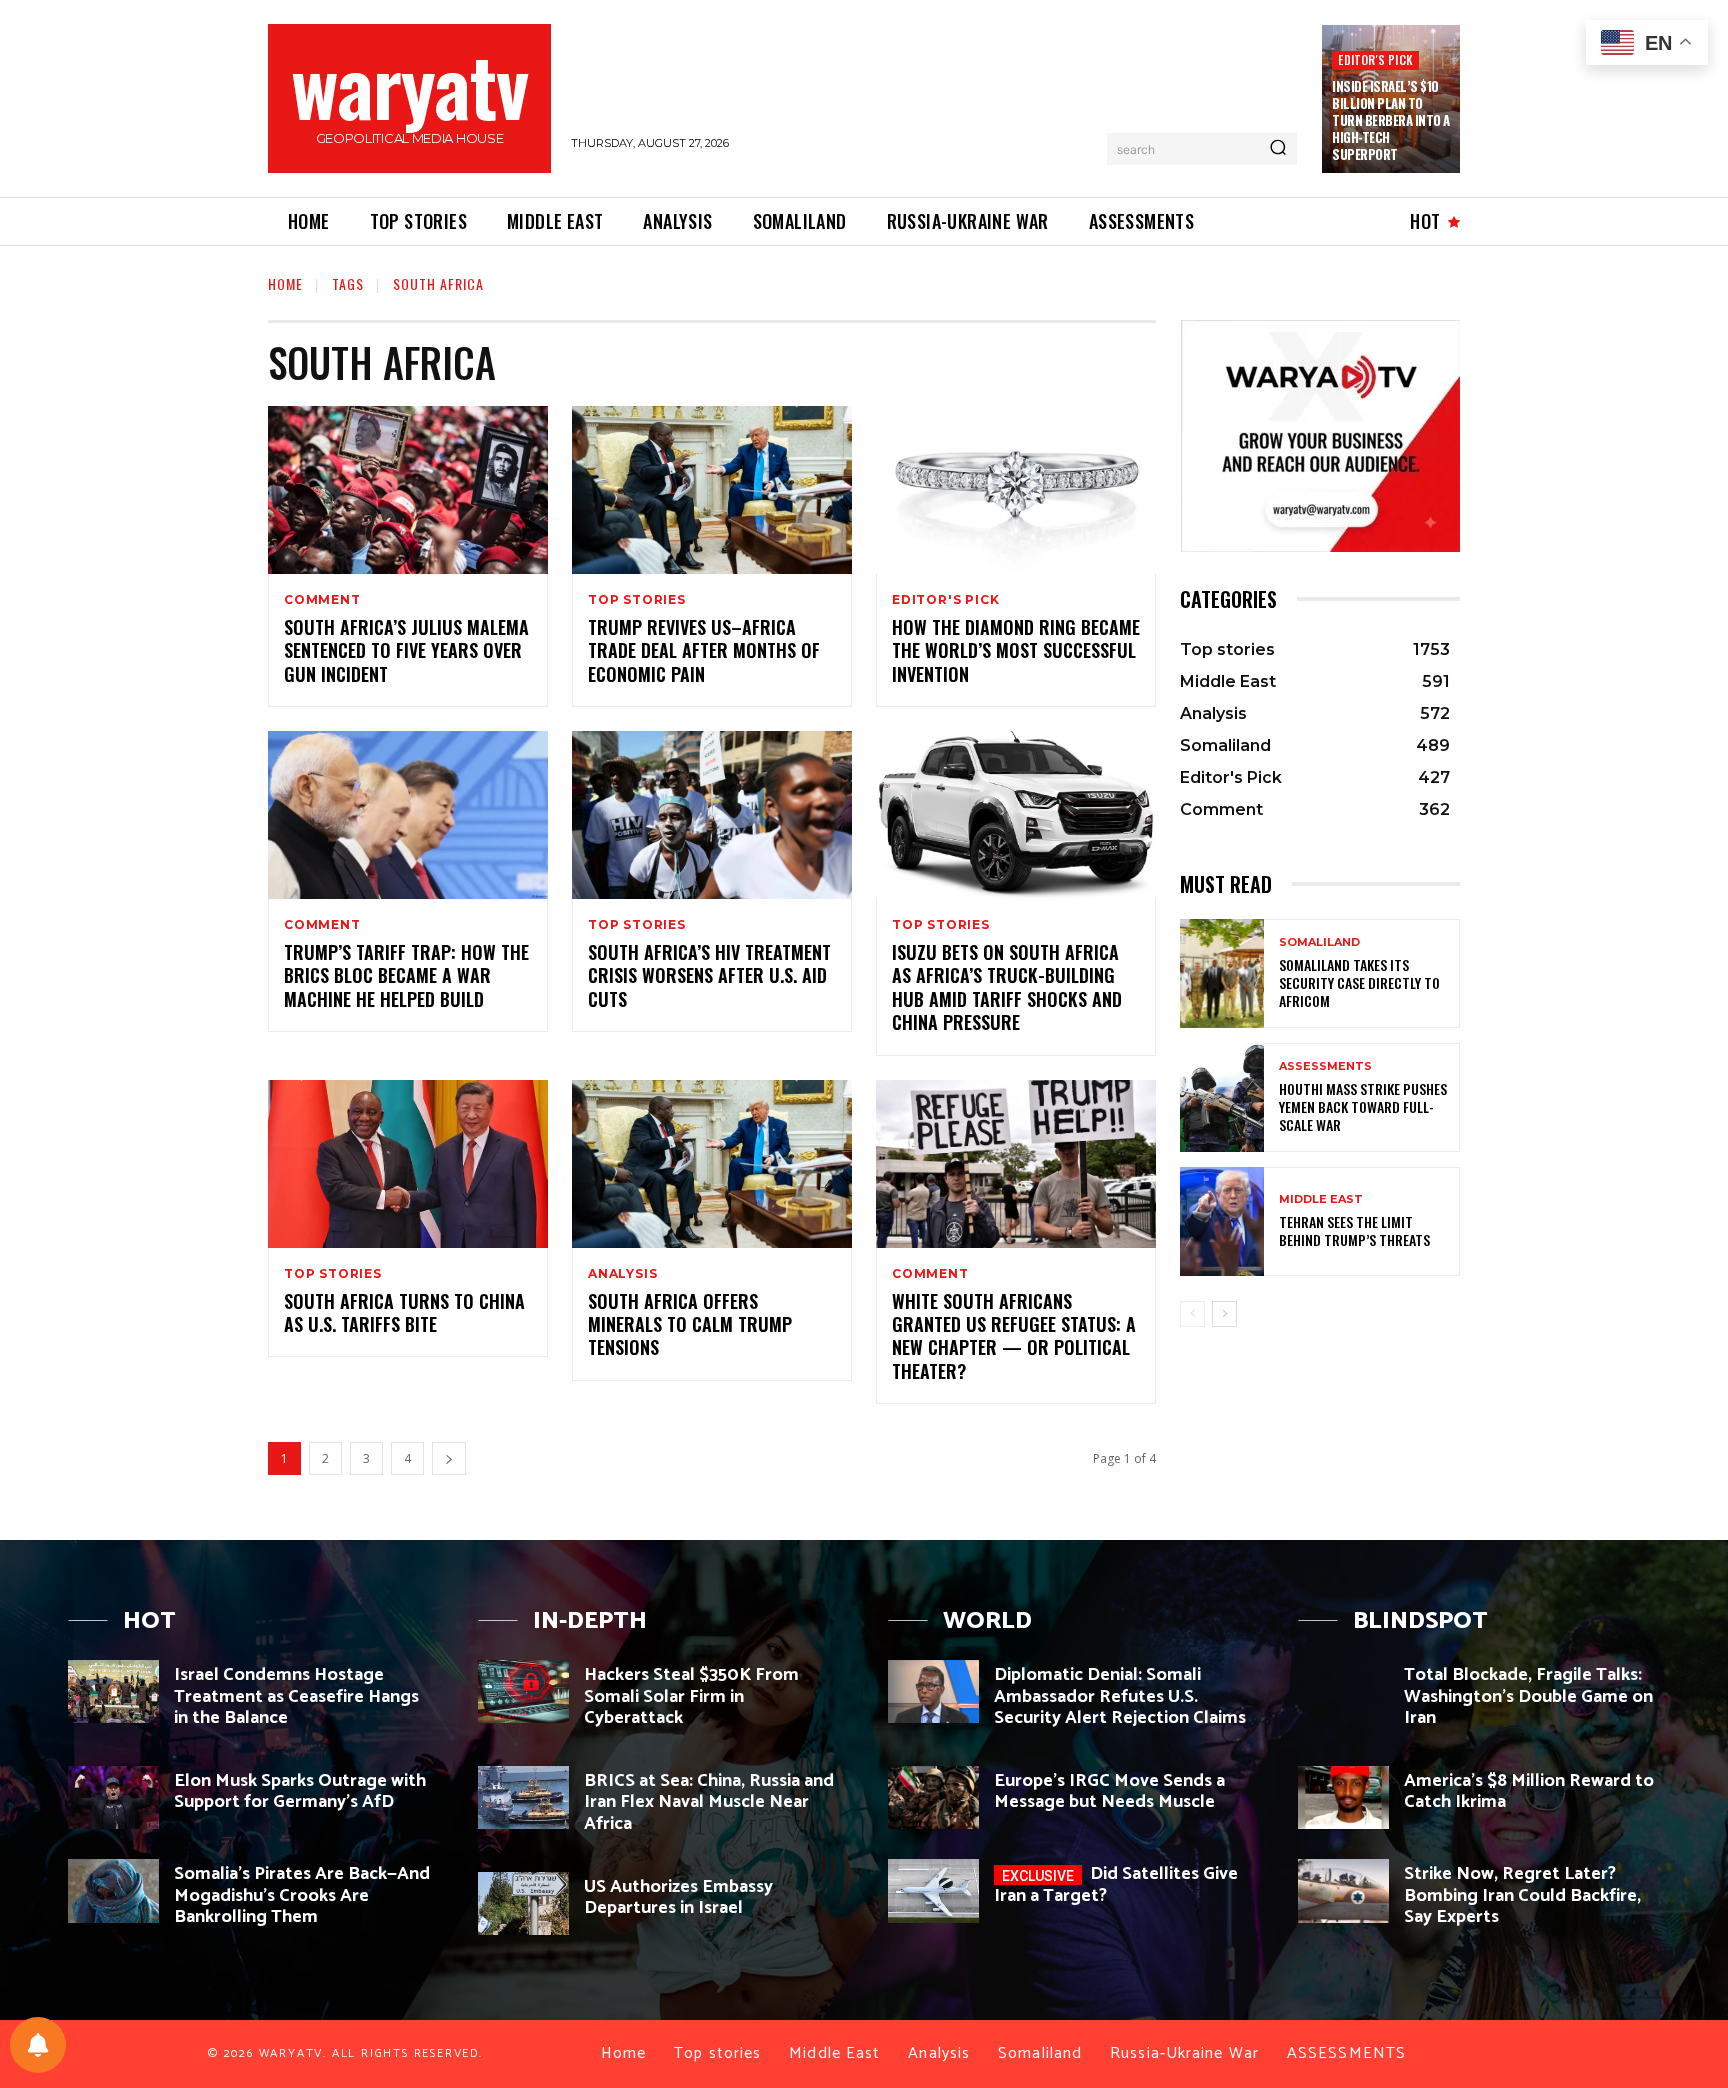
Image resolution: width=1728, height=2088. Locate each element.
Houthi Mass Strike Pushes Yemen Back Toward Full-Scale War (1363, 1106)
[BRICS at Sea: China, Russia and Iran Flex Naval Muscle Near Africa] (523, 1797)
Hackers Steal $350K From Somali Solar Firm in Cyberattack (691, 1696)
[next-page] (449, 1458)
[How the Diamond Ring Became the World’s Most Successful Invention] (1016, 490)
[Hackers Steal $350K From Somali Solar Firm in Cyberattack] (523, 1691)
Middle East (1321, 1199)
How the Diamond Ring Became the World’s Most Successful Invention (1016, 650)
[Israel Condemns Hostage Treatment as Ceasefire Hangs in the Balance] (113, 1691)
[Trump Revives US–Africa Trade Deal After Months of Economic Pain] (712, 490)
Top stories (637, 600)
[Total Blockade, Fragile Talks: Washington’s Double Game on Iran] (1343, 1691)
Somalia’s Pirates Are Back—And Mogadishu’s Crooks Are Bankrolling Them (302, 1895)
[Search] (1278, 149)
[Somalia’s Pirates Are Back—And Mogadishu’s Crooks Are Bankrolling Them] (113, 1890)
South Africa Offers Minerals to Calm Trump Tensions (690, 1324)
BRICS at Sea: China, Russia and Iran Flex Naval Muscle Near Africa (709, 1802)
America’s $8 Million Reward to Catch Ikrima (1529, 1792)
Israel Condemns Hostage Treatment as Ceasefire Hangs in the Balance (296, 1696)
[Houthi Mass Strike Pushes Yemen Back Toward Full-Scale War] (1222, 1097)
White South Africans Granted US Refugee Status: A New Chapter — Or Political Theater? (1014, 1336)
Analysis (622, 1274)
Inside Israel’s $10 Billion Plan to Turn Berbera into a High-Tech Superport (1391, 120)
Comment (322, 600)
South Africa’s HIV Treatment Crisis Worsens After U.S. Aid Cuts (709, 975)
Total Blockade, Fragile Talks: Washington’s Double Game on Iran (1528, 1696)
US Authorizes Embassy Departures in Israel (678, 1898)
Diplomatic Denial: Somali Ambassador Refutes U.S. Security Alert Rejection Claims (1120, 1696)
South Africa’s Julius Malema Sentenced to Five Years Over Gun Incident (406, 650)
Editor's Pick (1375, 59)
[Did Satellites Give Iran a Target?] (933, 1890)
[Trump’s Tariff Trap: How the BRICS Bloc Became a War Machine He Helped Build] (408, 815)
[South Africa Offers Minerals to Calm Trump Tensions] (712, 1164)
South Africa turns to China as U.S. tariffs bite (404, 1312)
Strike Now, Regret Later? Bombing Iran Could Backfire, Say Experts (1522, 1895)
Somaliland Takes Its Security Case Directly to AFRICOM (1359, 982)
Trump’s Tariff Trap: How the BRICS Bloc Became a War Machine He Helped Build (406, 975)
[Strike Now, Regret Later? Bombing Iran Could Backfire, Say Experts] (1343, 1890)
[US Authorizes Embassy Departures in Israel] (523, 1903)
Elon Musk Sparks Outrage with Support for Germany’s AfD (300, 1792)
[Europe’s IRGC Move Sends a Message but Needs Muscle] (933, 1797)
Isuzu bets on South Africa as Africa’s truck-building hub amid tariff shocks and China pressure (1007, 987)
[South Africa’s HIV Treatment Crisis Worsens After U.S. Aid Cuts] (712, 815)
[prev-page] (1192, 1314)
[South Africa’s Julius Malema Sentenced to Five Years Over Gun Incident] (408, 490)
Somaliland (1319, 942)
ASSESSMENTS (1325, 1066)
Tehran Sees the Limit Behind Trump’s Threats (1354, 1230)
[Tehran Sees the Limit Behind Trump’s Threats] (1222, 1221)
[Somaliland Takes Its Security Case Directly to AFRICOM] (1222, 973)
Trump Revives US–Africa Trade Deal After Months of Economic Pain (704, 650)
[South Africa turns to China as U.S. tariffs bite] (408, 1164)
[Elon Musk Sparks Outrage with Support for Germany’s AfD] (113, 1797)
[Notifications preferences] (38, 2045)
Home (285, 283)
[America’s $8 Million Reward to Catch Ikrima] (1343, 1797)
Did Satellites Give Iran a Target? (1116, 1885)
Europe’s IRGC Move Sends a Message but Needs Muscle (1109, 1792)
